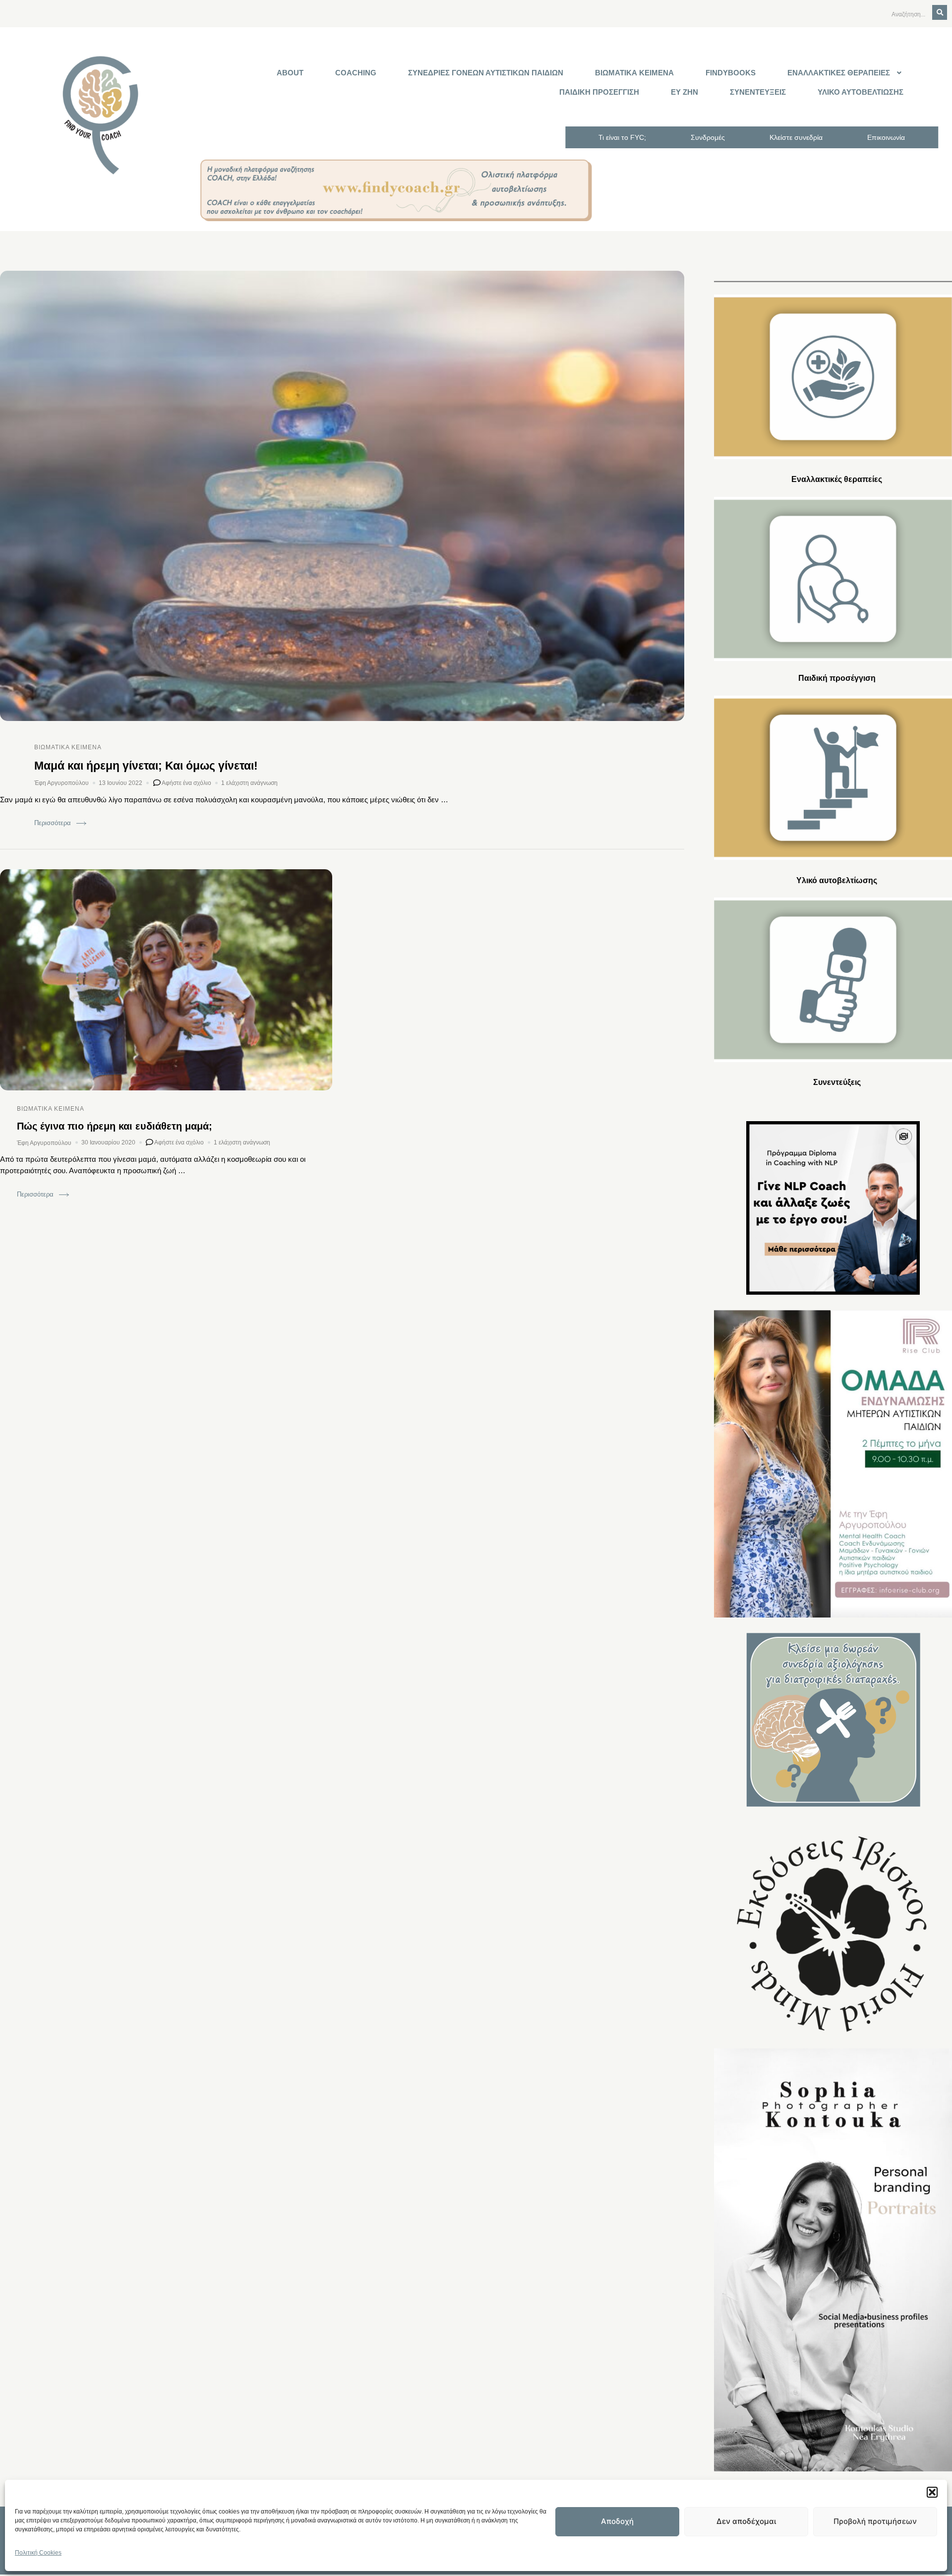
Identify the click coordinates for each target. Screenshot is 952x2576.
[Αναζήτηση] (940, 12)
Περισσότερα (53, 823)
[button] (932, 2492)
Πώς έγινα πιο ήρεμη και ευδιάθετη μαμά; (115, 1126)
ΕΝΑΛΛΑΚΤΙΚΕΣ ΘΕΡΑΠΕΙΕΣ (839, 73)
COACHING (356, 73)
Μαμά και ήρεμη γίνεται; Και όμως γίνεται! (146, 766)
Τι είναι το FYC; (622, 137)
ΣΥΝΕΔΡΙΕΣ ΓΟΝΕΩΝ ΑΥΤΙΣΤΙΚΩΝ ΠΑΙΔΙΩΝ (486, 73)
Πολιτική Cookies (38, 2553)
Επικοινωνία (886, 137)
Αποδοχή (617, 2521)
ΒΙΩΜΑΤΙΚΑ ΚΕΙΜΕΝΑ (634, 73)
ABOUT (290, 73)
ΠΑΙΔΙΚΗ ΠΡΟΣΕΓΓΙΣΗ (599, 92)
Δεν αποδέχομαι (746, 2521)
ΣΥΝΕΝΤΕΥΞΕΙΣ (758, 92)
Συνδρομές (708, 137)
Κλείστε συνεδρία (796, 137)
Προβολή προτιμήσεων (875, 2521)
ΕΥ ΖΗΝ (684, 92)
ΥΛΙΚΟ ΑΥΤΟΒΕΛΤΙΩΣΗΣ (861, 92)
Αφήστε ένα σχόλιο (186, 781)
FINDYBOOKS (731, 73)
